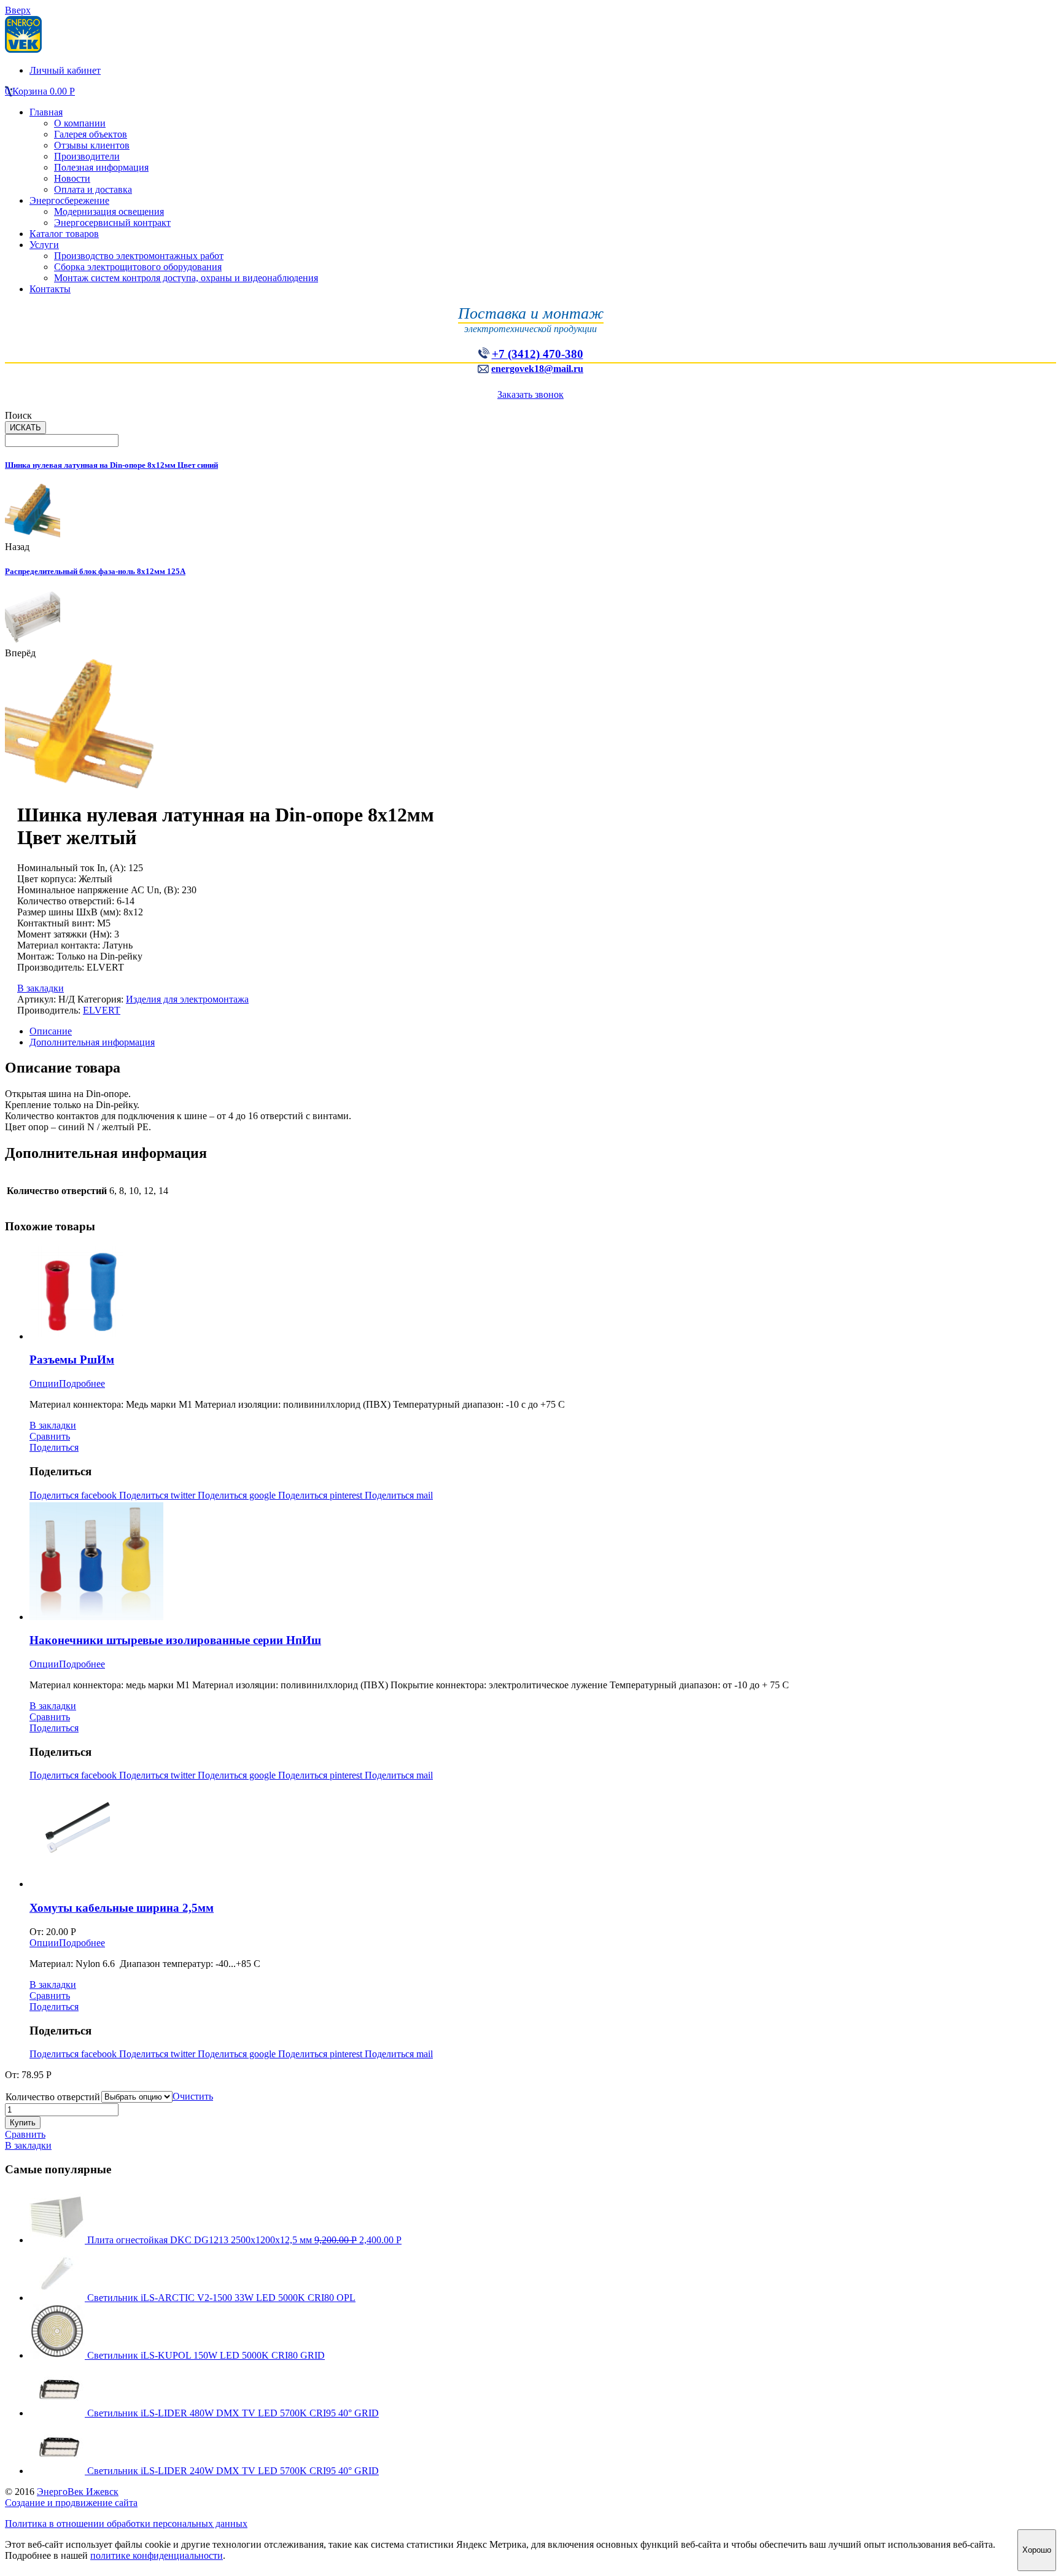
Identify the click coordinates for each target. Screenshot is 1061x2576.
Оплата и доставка (93, 189)
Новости (72, 178)
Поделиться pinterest (321, 1495)
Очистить (193, 2096)
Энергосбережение (69, 200)
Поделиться (54, 1447)
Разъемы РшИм (72, 1360)
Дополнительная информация (92, 1042)
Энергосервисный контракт (112, 223)
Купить (23, 2123)
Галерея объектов (91, 134)
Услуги (44, 245)
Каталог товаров (64, 234)
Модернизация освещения (109, 211)
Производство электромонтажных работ (139, 256)
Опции (44, 1383)
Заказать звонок (530, 394)
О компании (80, 123)
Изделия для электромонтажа (187, 999)
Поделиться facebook (74, 1495)
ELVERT (102, 1010)
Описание (51, 1031)
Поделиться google (238, 1495)
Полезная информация (101, 167)
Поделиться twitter (158, 1495)
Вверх (18, 10)
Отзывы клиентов (92, 145)
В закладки (41, 988)
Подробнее (82, 1383)
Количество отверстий (53, 2097)
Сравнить (50, 1436)
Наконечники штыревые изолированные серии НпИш (175, 1640)
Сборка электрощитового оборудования (138, 267)
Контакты (50, 289)
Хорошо (1037, 2550)
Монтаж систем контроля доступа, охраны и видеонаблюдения (186, 278)
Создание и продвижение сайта (71, 2503)
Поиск (18, 415)
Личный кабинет (65, 70)
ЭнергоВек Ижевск (78, 2492)
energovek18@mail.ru (537, 369)
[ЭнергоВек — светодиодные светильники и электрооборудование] (23, 49)
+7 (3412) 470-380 (538, 354)
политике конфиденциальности (157, 2555)
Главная (46, 112)
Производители (87, 156)
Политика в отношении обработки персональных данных (126, 2524)
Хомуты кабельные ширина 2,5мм (122, 1908)
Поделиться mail (399, 1495)
